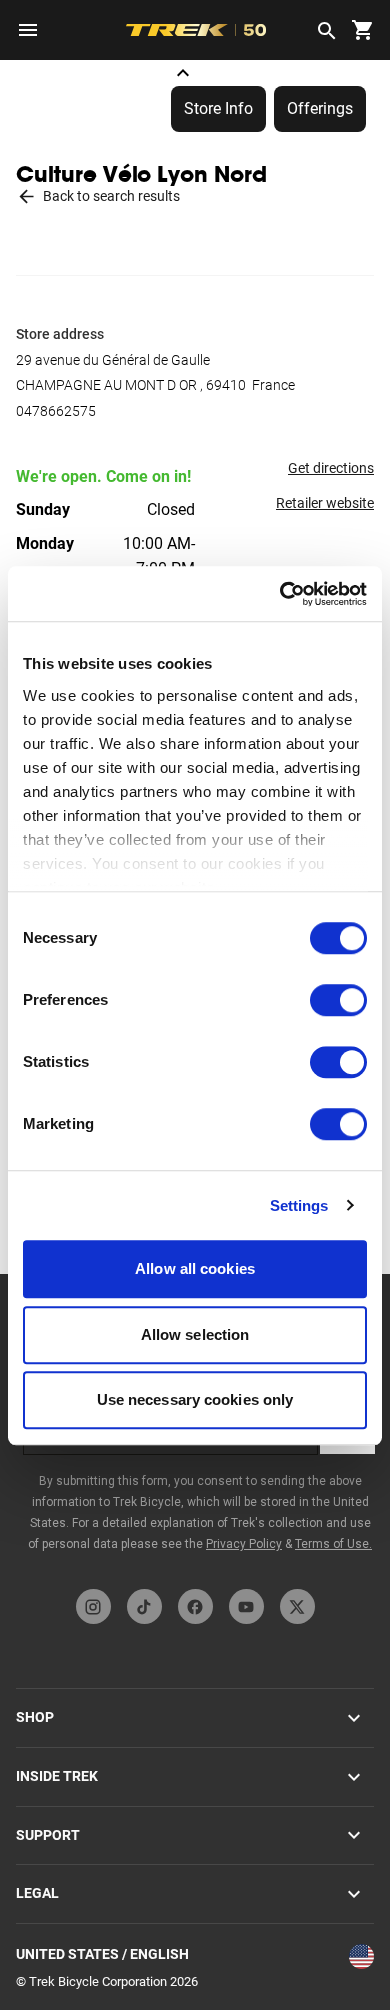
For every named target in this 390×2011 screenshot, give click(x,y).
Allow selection (195, 1334)
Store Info (218, 108)
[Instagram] (93, 1606)
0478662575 (56, 411)
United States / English (102, 1954)
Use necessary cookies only (195, 1399)
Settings (299, 1205)
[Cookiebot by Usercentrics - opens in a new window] (280, 594)
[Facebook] (195, 1606)
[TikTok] (144, 1606)
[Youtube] (246, 1606)
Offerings (320, 108)
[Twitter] (297, 1606)
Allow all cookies (195, 1268)
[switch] (338, 1000)
